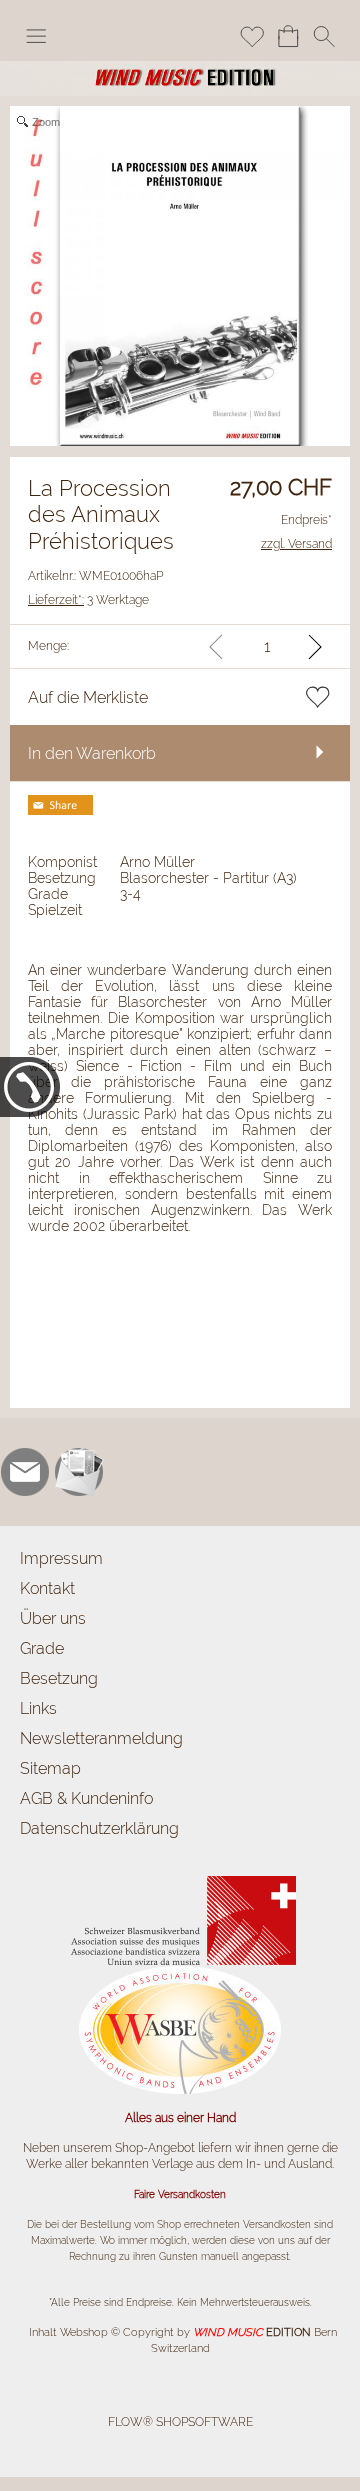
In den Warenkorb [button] (92, 753)
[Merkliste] (252, 36)
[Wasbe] (180, 1973)
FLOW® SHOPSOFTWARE (180, 2422)
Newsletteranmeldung (101, 1738)
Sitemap (50, 1768)
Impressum (61, 1558)
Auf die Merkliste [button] (88, 697)
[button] (36, 36)
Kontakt (47, 1588)
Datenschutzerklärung (99, 1828)
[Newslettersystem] (79, 1472)
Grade (42, 1648)
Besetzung (59, 1678)
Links (38, 1708)
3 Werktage (88, 600)
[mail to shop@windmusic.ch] (25, 1472)
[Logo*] (180, 69)
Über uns (53, 1618)
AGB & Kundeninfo (86, 1798)
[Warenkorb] (288, 36)
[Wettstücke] (180, 1878)
